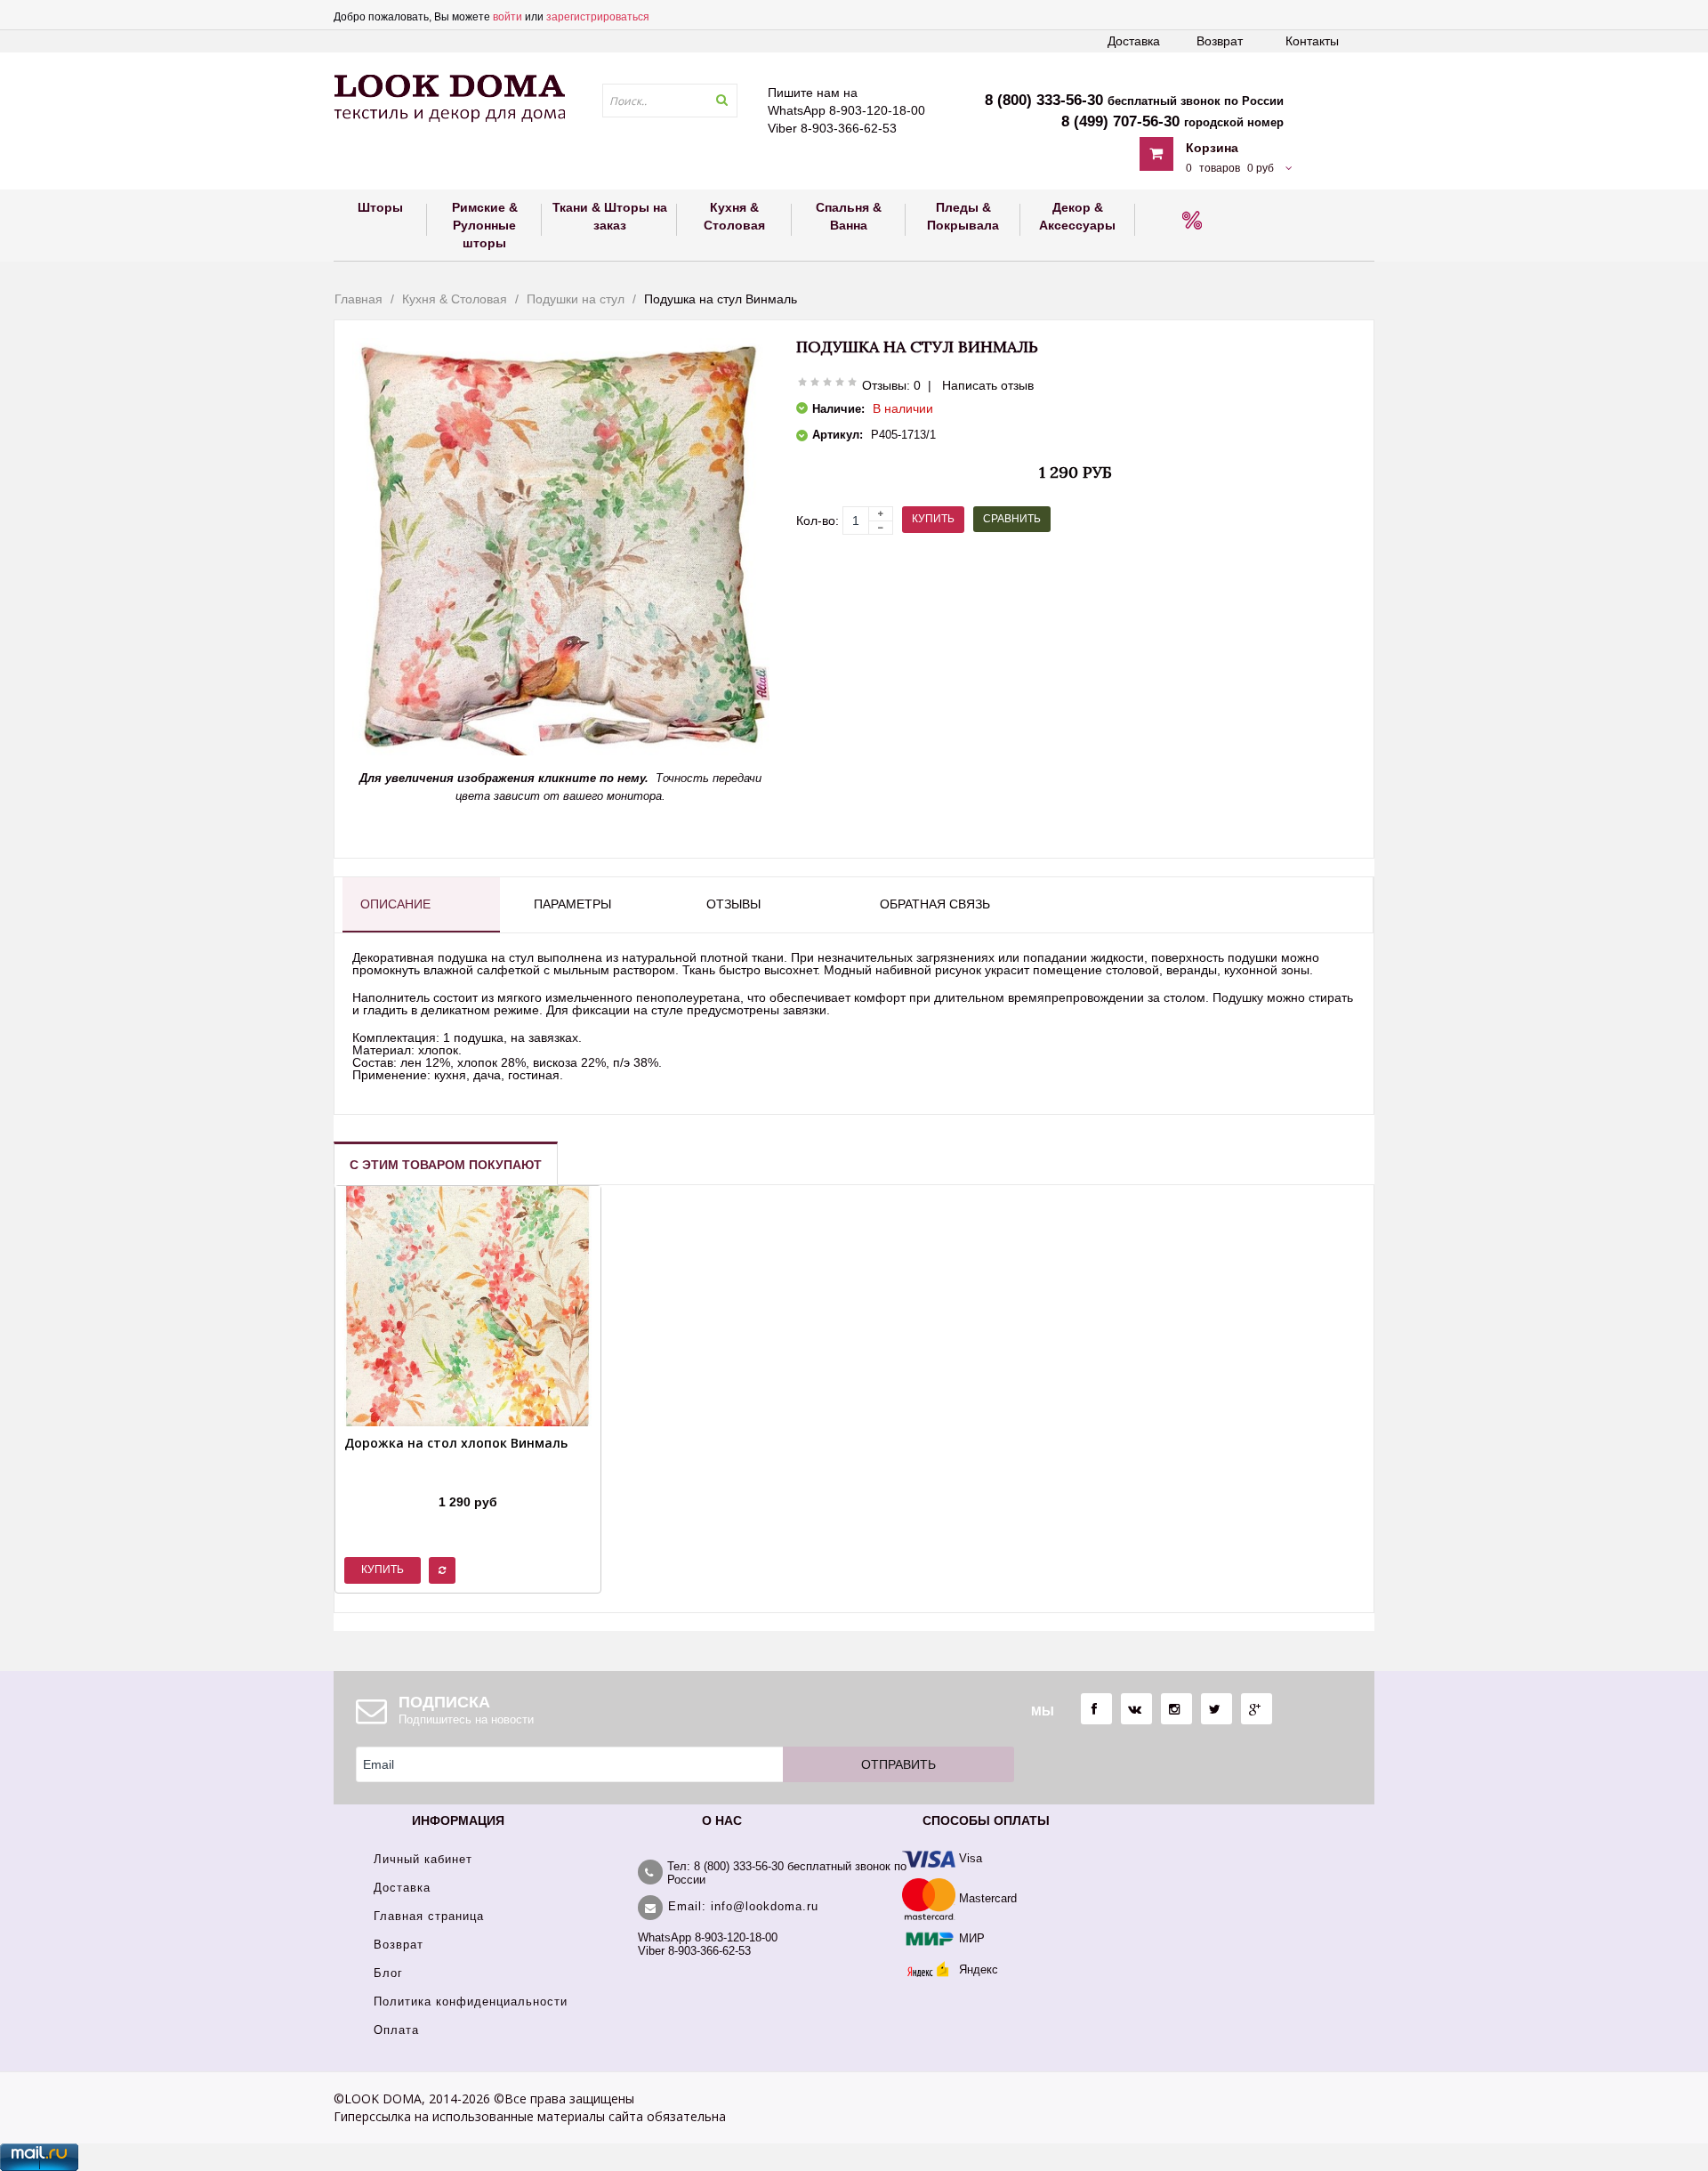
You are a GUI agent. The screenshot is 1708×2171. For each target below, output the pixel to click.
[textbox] (670, 101)
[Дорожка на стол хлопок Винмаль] (456, 1480)
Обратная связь (935, 904)
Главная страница (429, 1916)
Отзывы (733, 904)
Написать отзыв (988, 385)
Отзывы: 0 (891, 385)
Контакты (1312, 41)
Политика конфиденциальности (471, 2002)
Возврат (1220, 41)
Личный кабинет (423, 1859)
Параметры (572, 904)
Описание (395, 904)
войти (508, 17)
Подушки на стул (576, 299)
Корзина (1212, 148)
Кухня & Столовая (455, 299)
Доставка (1134, 41)
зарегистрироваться (598, 17)
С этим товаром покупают (446, 1165)
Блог (388, 1973)
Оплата (396, 2030)
